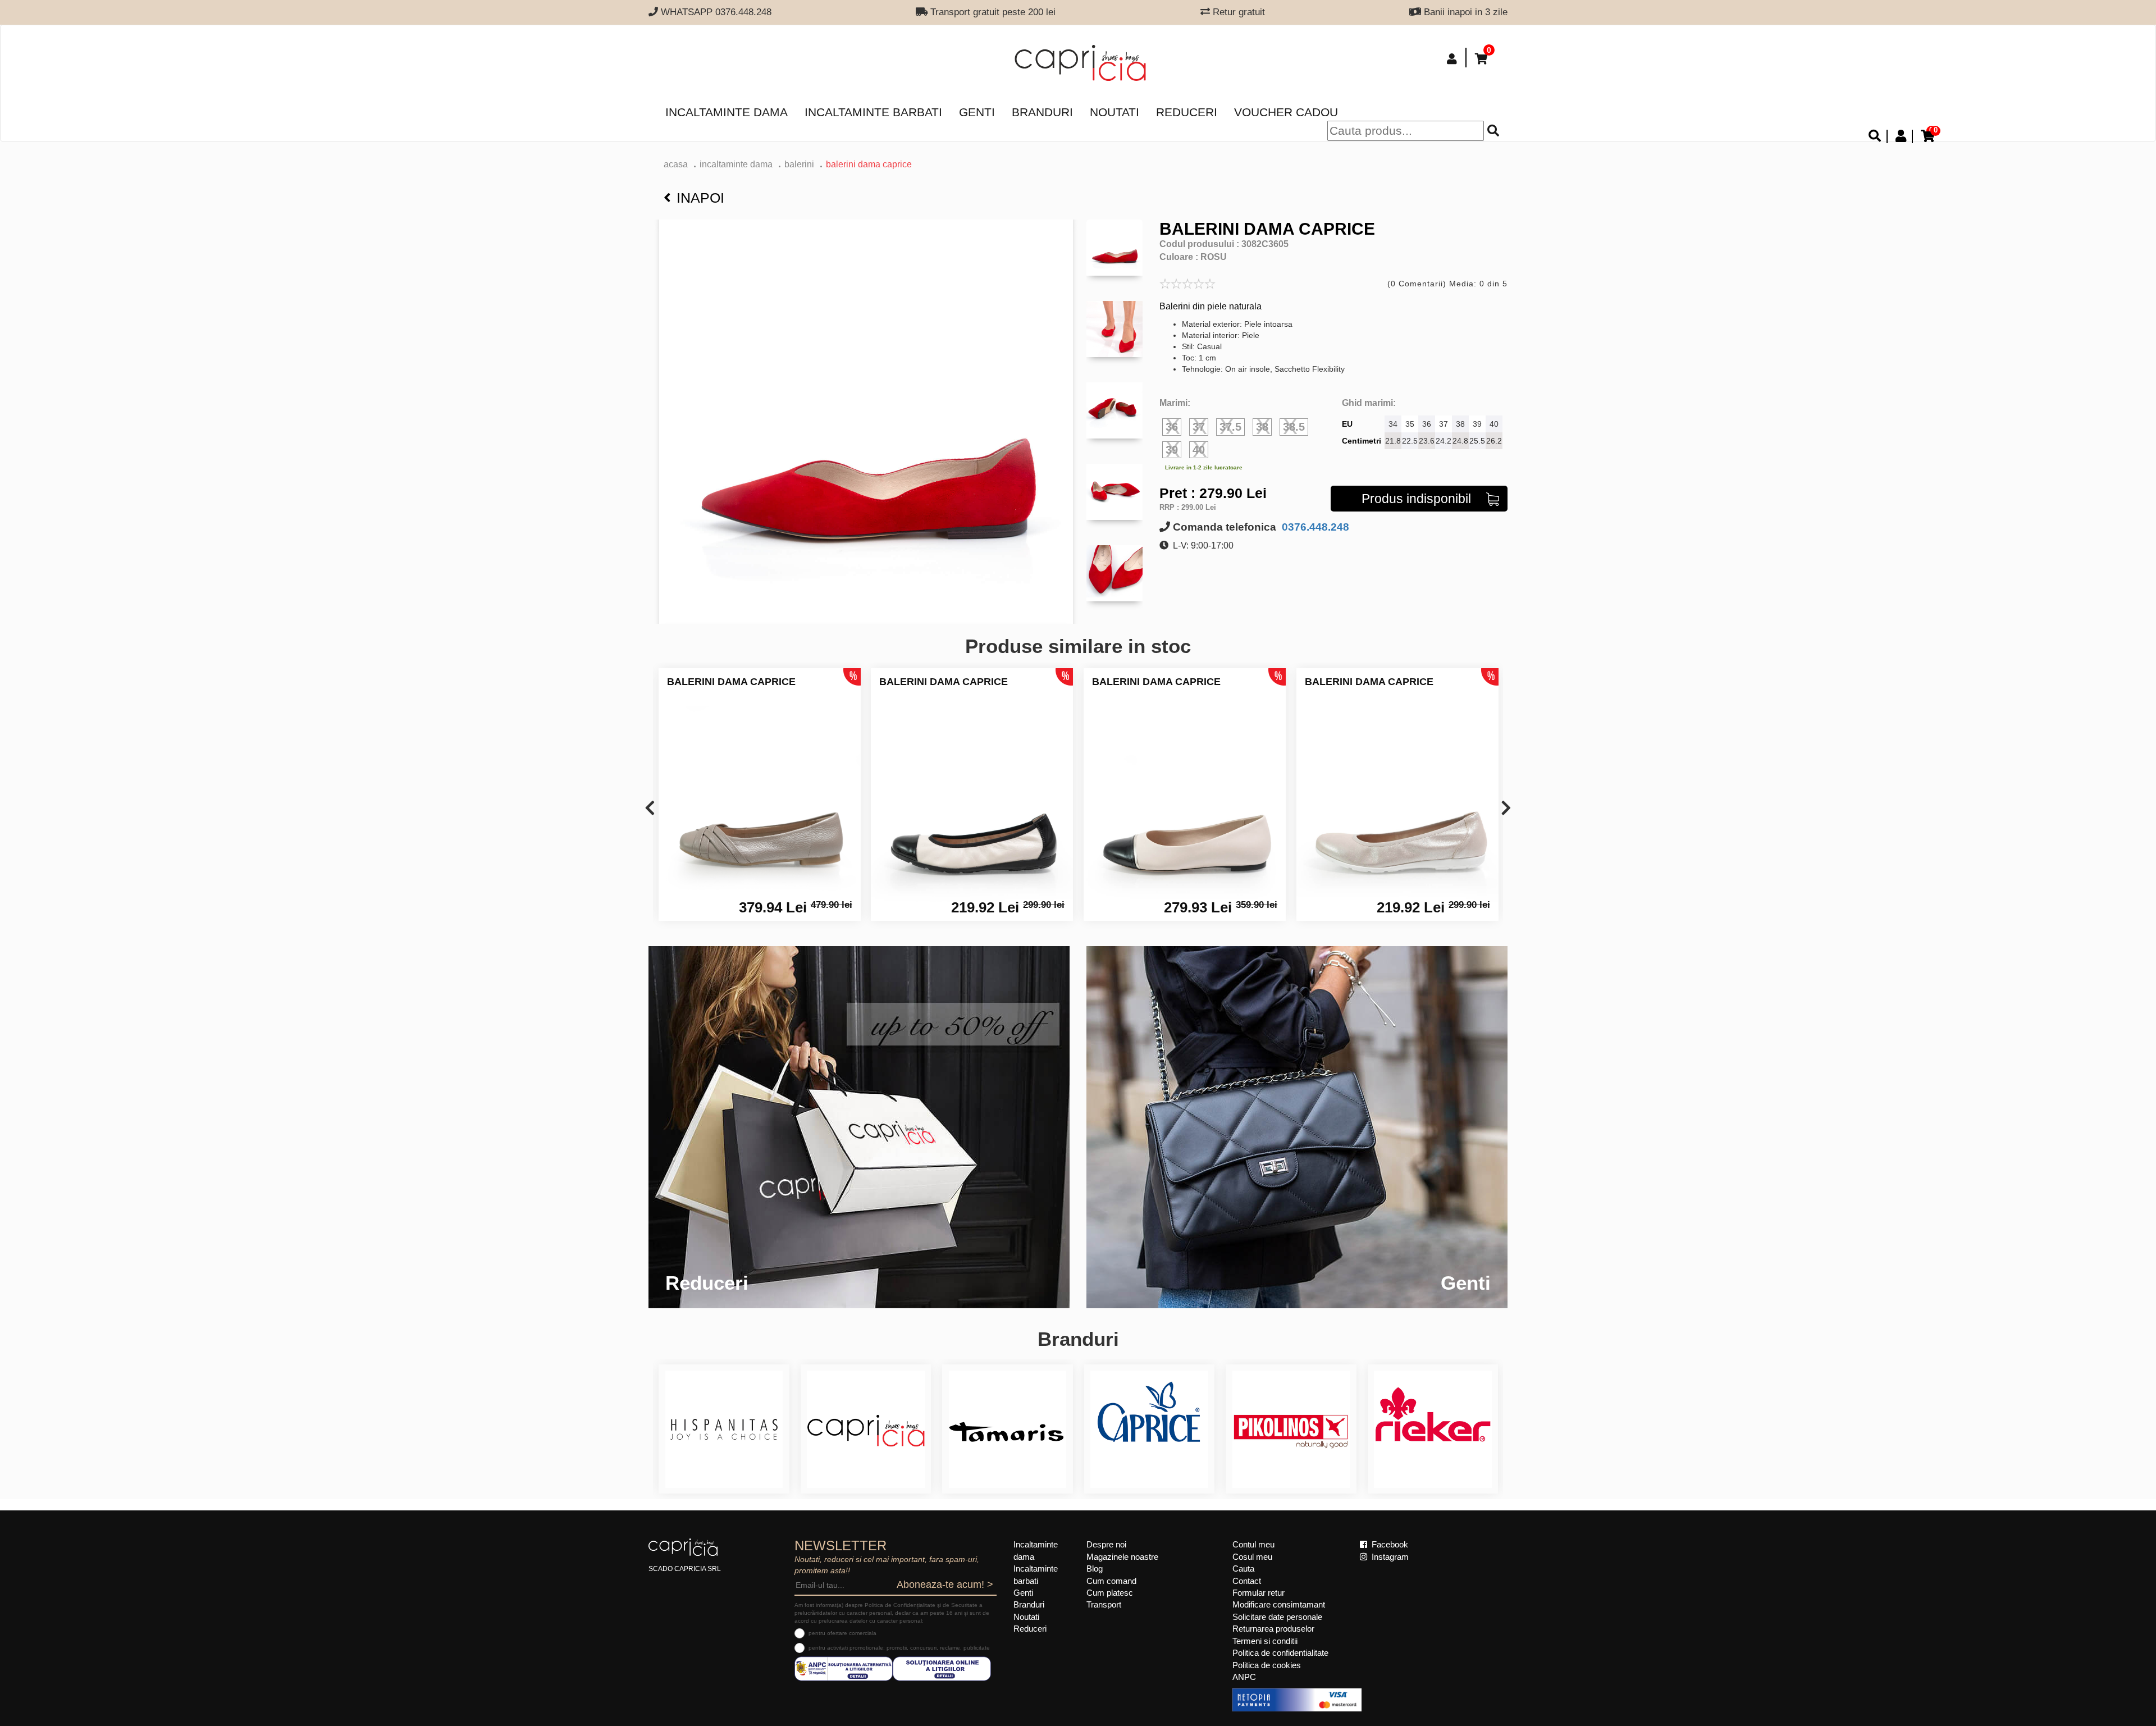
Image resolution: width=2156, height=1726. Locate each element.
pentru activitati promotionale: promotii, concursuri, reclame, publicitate (899, 1648)
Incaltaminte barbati (873, 112)
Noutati (1114, 112)
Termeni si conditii (1265, 1641)
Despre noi (1106, 1544)
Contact (1247, 1581)
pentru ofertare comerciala (842, 1633)
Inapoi (700, 198)
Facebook (1389, 1544)
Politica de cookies (1267, 1665)
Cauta (1243, 1569)
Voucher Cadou (1286, 112)
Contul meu (1253, 1544)
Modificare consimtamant (1279, 1604)
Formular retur (1259, 1593)
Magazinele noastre (1122, 1557)
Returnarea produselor (1273, 1629)
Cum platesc (1110, 1593)
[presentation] (650, 809)
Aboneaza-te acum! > (945, 1585)
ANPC (1244, 1677)
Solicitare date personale (1277, 1617)
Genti (977, 112)
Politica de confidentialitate (1280, 1653)
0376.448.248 (1314, 527)
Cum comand (1111, 1581)
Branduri (1042, 112)
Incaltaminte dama (727, 112)
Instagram (1389, 1557)
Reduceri (1187, 112)
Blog (1095, 1569)
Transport (1104, 1604)
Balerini (799, 164)
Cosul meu (1252, 1557)
